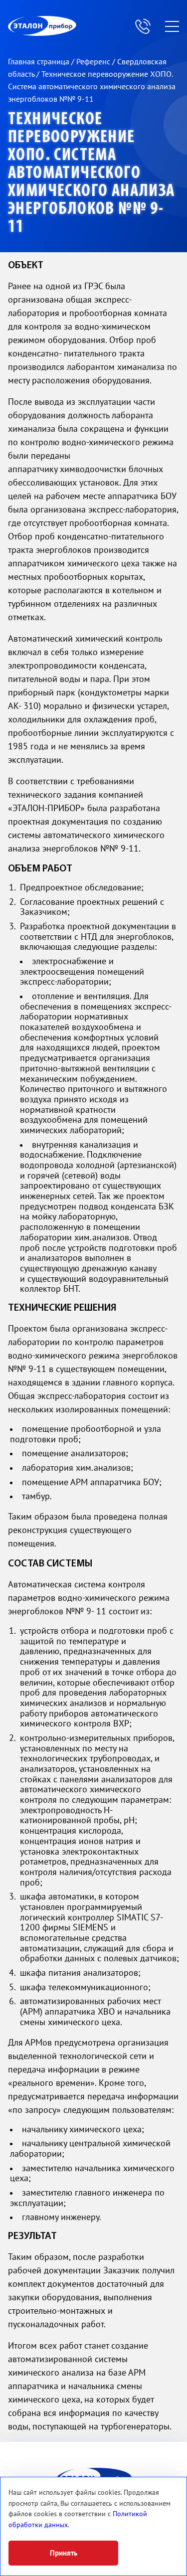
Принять (64, 2553)
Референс (94, 62)
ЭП (66, 26)
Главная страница (40, 62)
